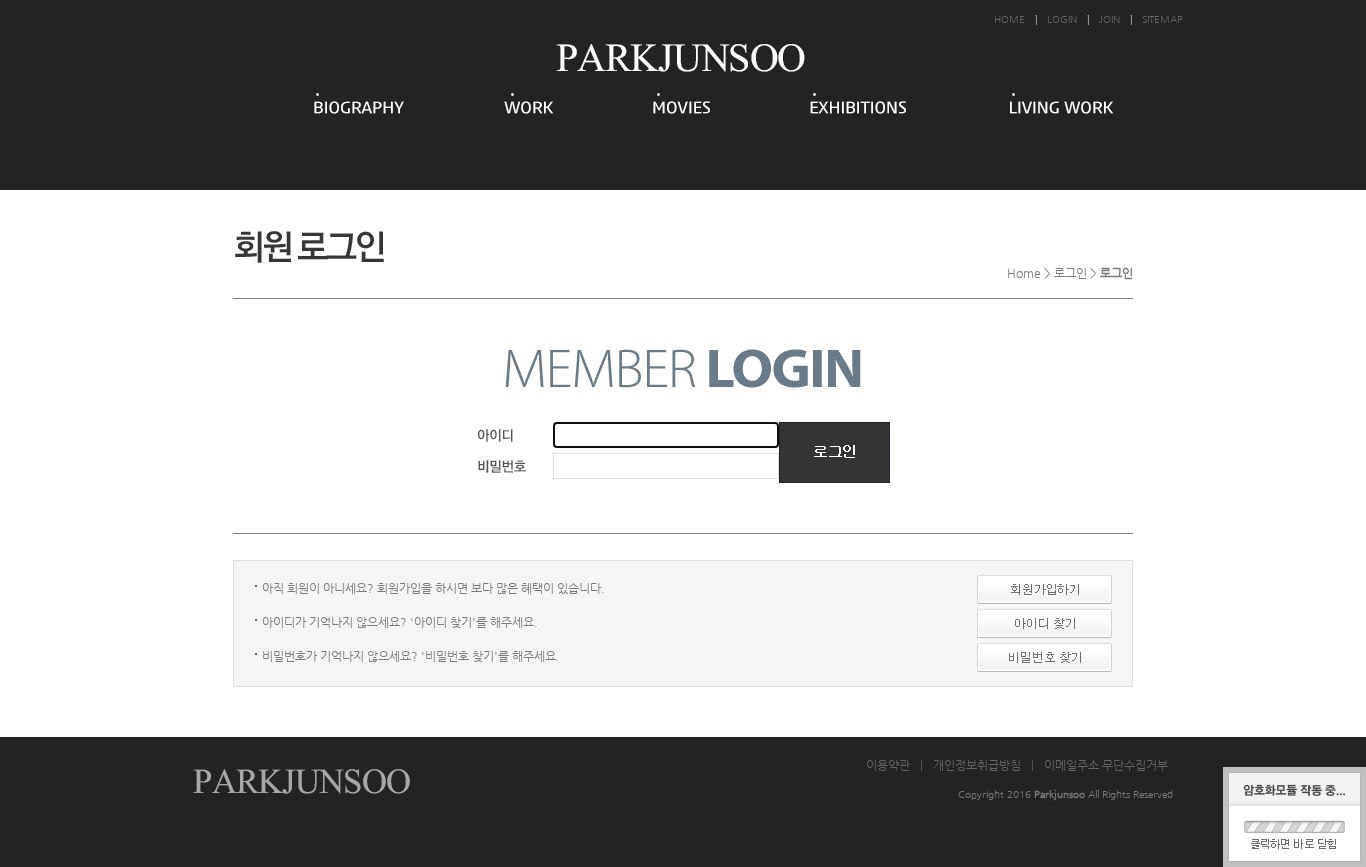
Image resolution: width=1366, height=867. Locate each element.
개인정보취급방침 (977, 765)
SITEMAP (1162, 19)
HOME (1009, 19)
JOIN (1109, 19)
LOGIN (1062, 19)
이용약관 (888, 765)
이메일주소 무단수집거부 (1106, 765)
